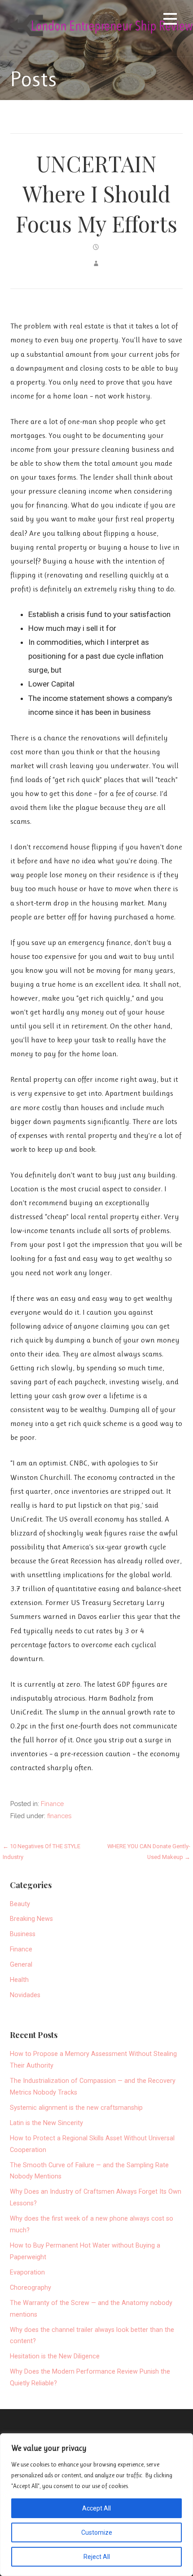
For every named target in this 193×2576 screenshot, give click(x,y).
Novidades (25, 1995)
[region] (96, 2505)
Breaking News (31, 1919)
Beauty (20, 1904)
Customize (97, 2532)
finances (59, 1816)
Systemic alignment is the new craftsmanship (76, 2108)
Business (23, 1934)
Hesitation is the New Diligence (55, 2356)
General (21, 1965)
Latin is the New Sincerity (46, 2123)
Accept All (96, 2508)
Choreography (31, 2288)
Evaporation (27, 2272)
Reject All (97, 2557)
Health (19, 1980)
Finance (52, 1804)
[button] (170, 20)
